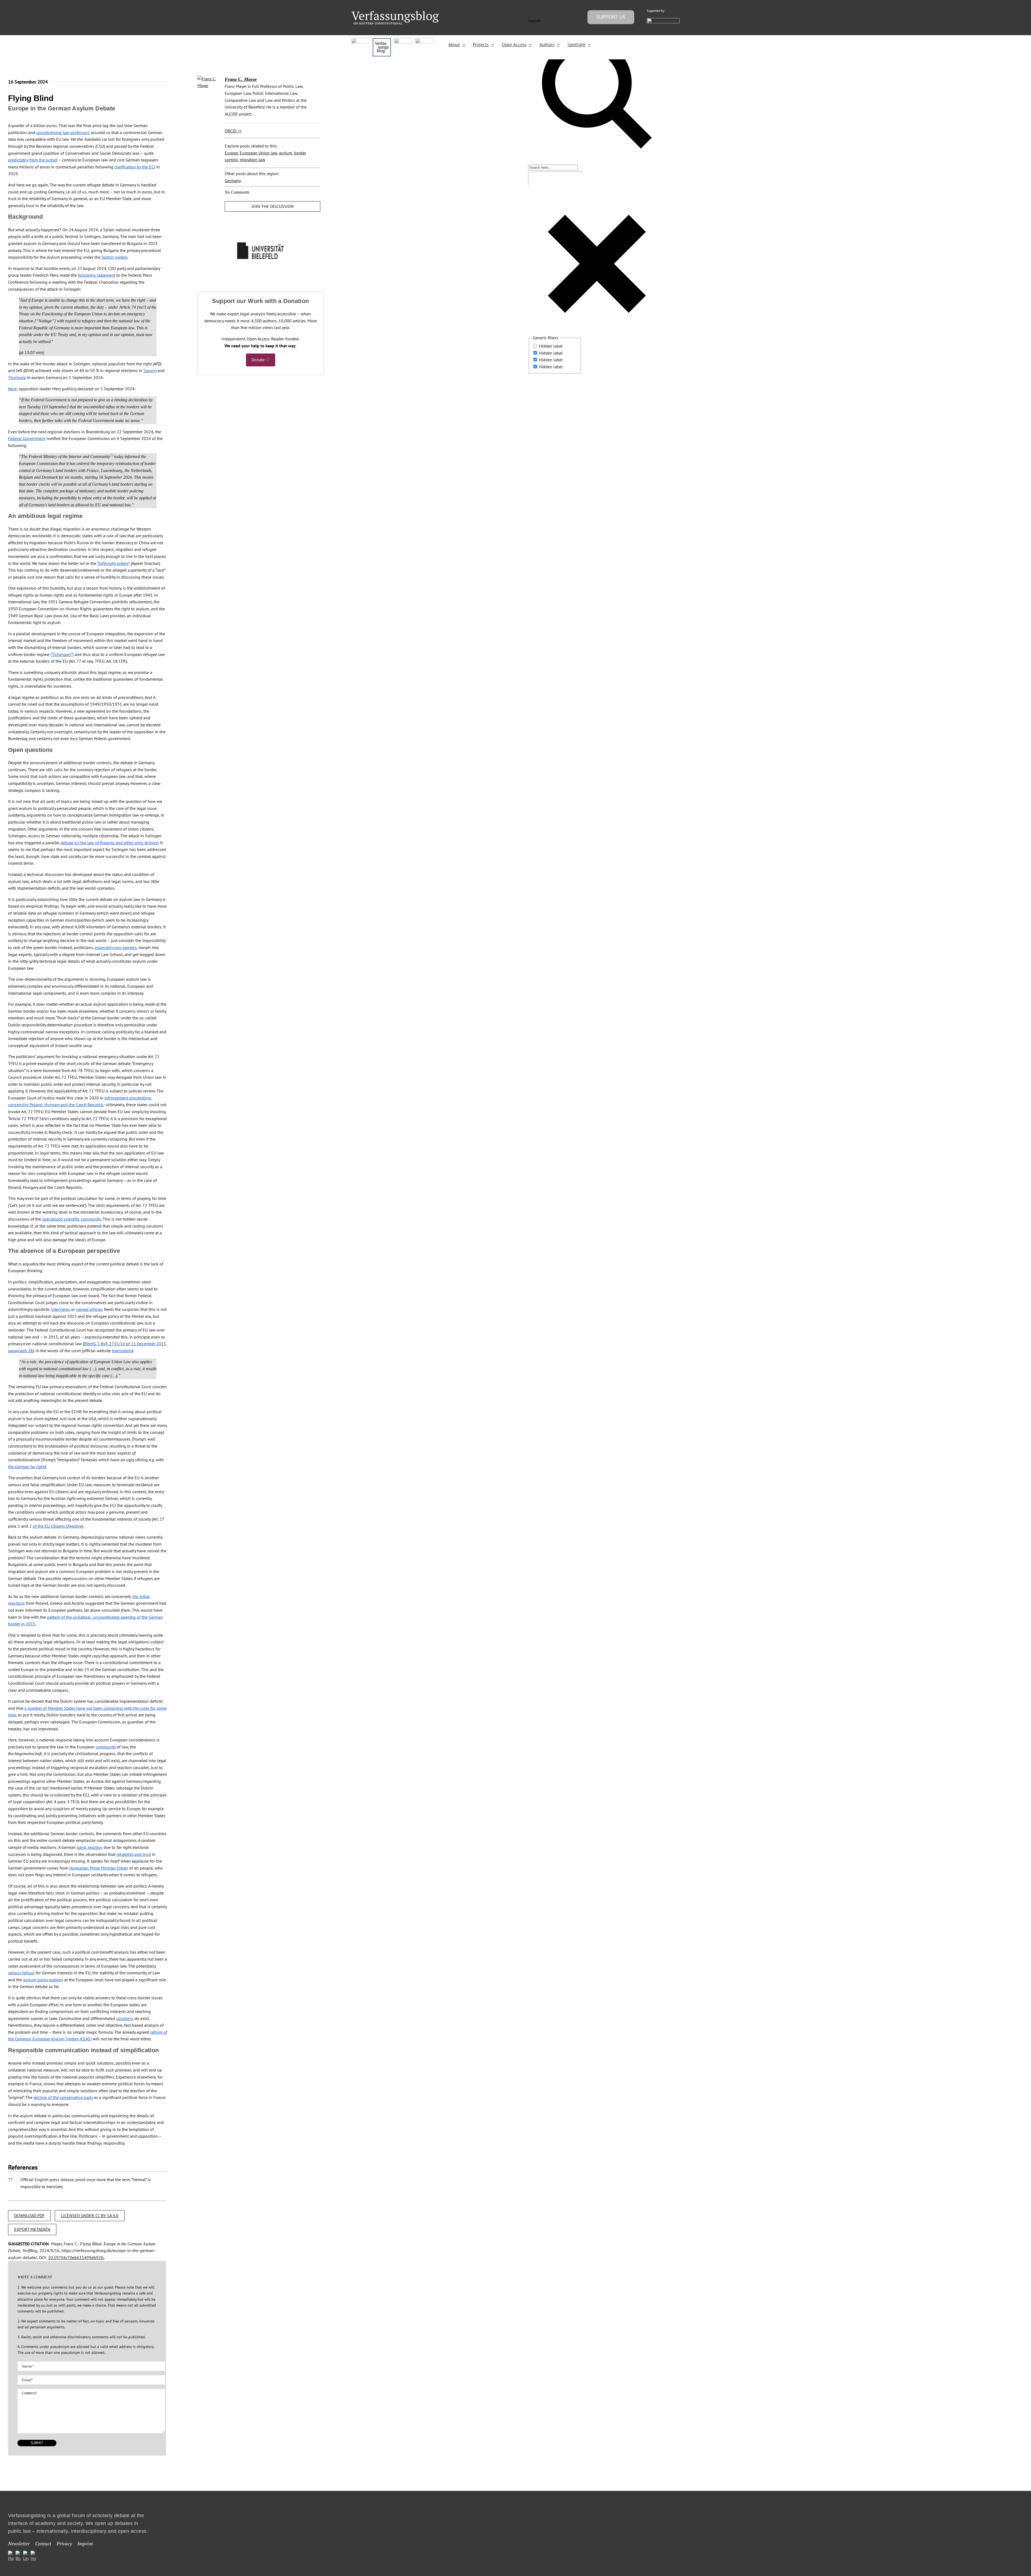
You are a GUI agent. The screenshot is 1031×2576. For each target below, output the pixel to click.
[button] (112, 457)
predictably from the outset (33, 160)
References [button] (23, 2167)
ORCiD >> (233, 131)
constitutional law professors (63, 132)
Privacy (64, 2544)
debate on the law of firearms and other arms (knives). (110, 843)
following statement (97, 275)
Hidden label (551, 346)
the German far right (26, 1467)
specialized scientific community (72, 1219)
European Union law (258, 153)
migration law (253, 160)
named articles (89, 1309)
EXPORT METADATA (32, 2229)
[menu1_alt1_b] (382, 40)
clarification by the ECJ (135, 167)
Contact (43, 2544)
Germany (233, 181)
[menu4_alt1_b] (360, 40)
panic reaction (90, 1847)
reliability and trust (134, 1854)
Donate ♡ (261, 360)
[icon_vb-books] (424, 40)
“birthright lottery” (113, 563)
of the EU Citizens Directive (57, 1526)
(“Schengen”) (62, 654)
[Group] (395, 13)
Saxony (150, 370)
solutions (125, 2018)
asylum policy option (42, 1980)
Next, (13, 389)
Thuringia (17, 377)
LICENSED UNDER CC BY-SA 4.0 (90, 2216)
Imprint (85, 2544)
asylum (286, 153)
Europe (231, 153)
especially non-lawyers (116, 947)
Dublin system (115, 257)
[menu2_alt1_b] (403, 40)
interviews (61, 1309)
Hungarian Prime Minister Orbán (99, 1868)
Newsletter (19, 2544)
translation (122, 1351)
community (106, 1747)
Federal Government (27, 438)
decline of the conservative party (63, 2097)
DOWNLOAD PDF (29, 2216)
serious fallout (21, 1973)
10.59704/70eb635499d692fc (76, 2257)
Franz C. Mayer (241, 79)
